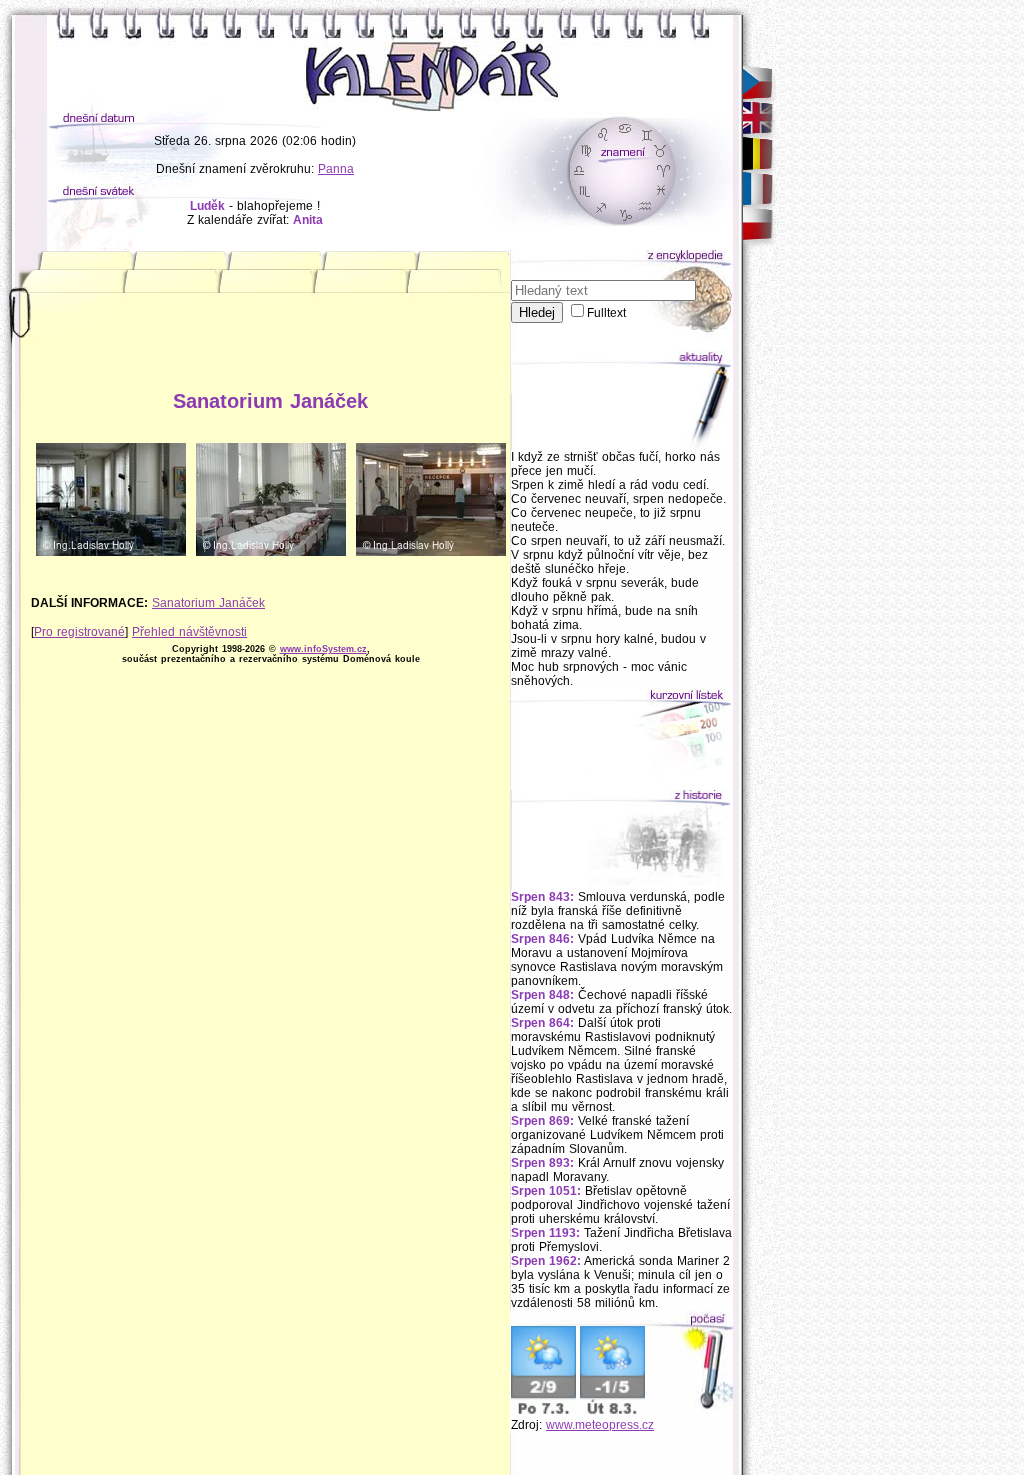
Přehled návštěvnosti (189, 632)
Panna (336, 169)
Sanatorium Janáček (208, 603)
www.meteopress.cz (600, 1425)
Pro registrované (79, 632)
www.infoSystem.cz (323, 649)
